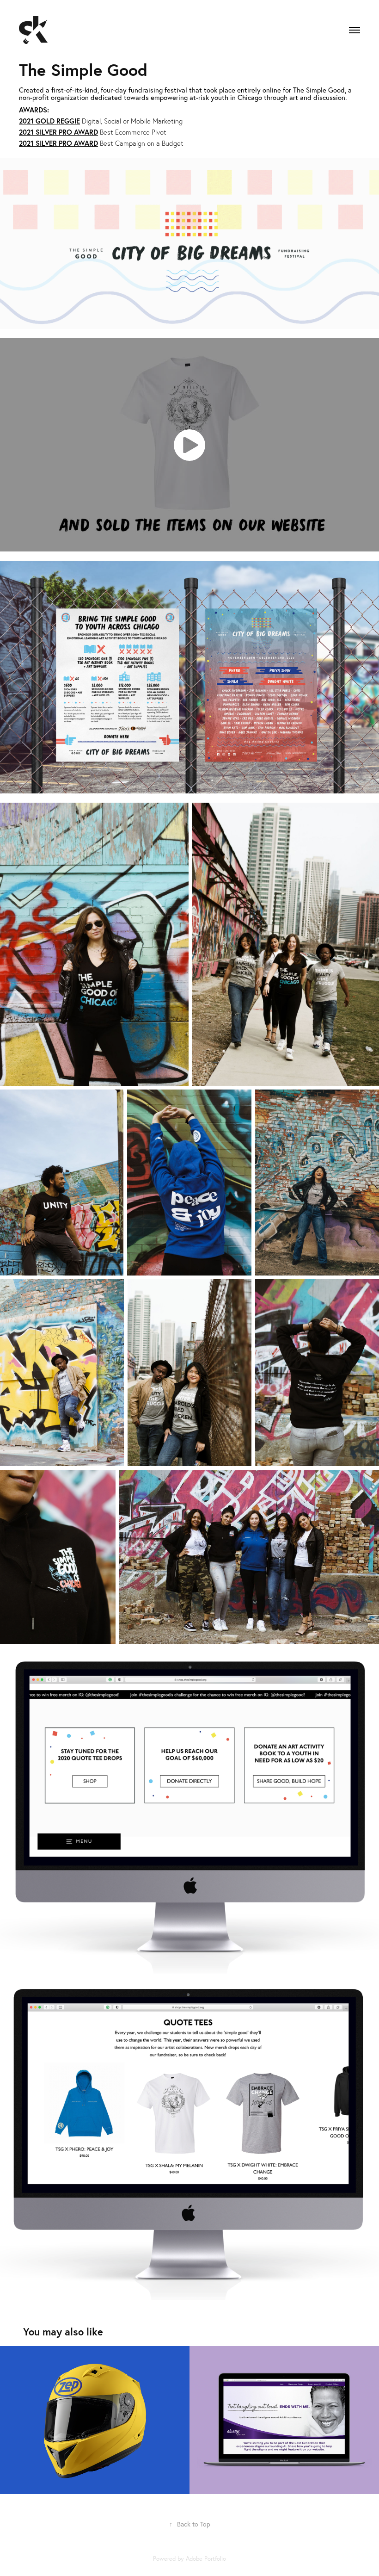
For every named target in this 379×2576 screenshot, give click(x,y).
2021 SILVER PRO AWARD (58, 132)
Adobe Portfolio (206, 2558)
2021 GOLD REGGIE (49, 121)
